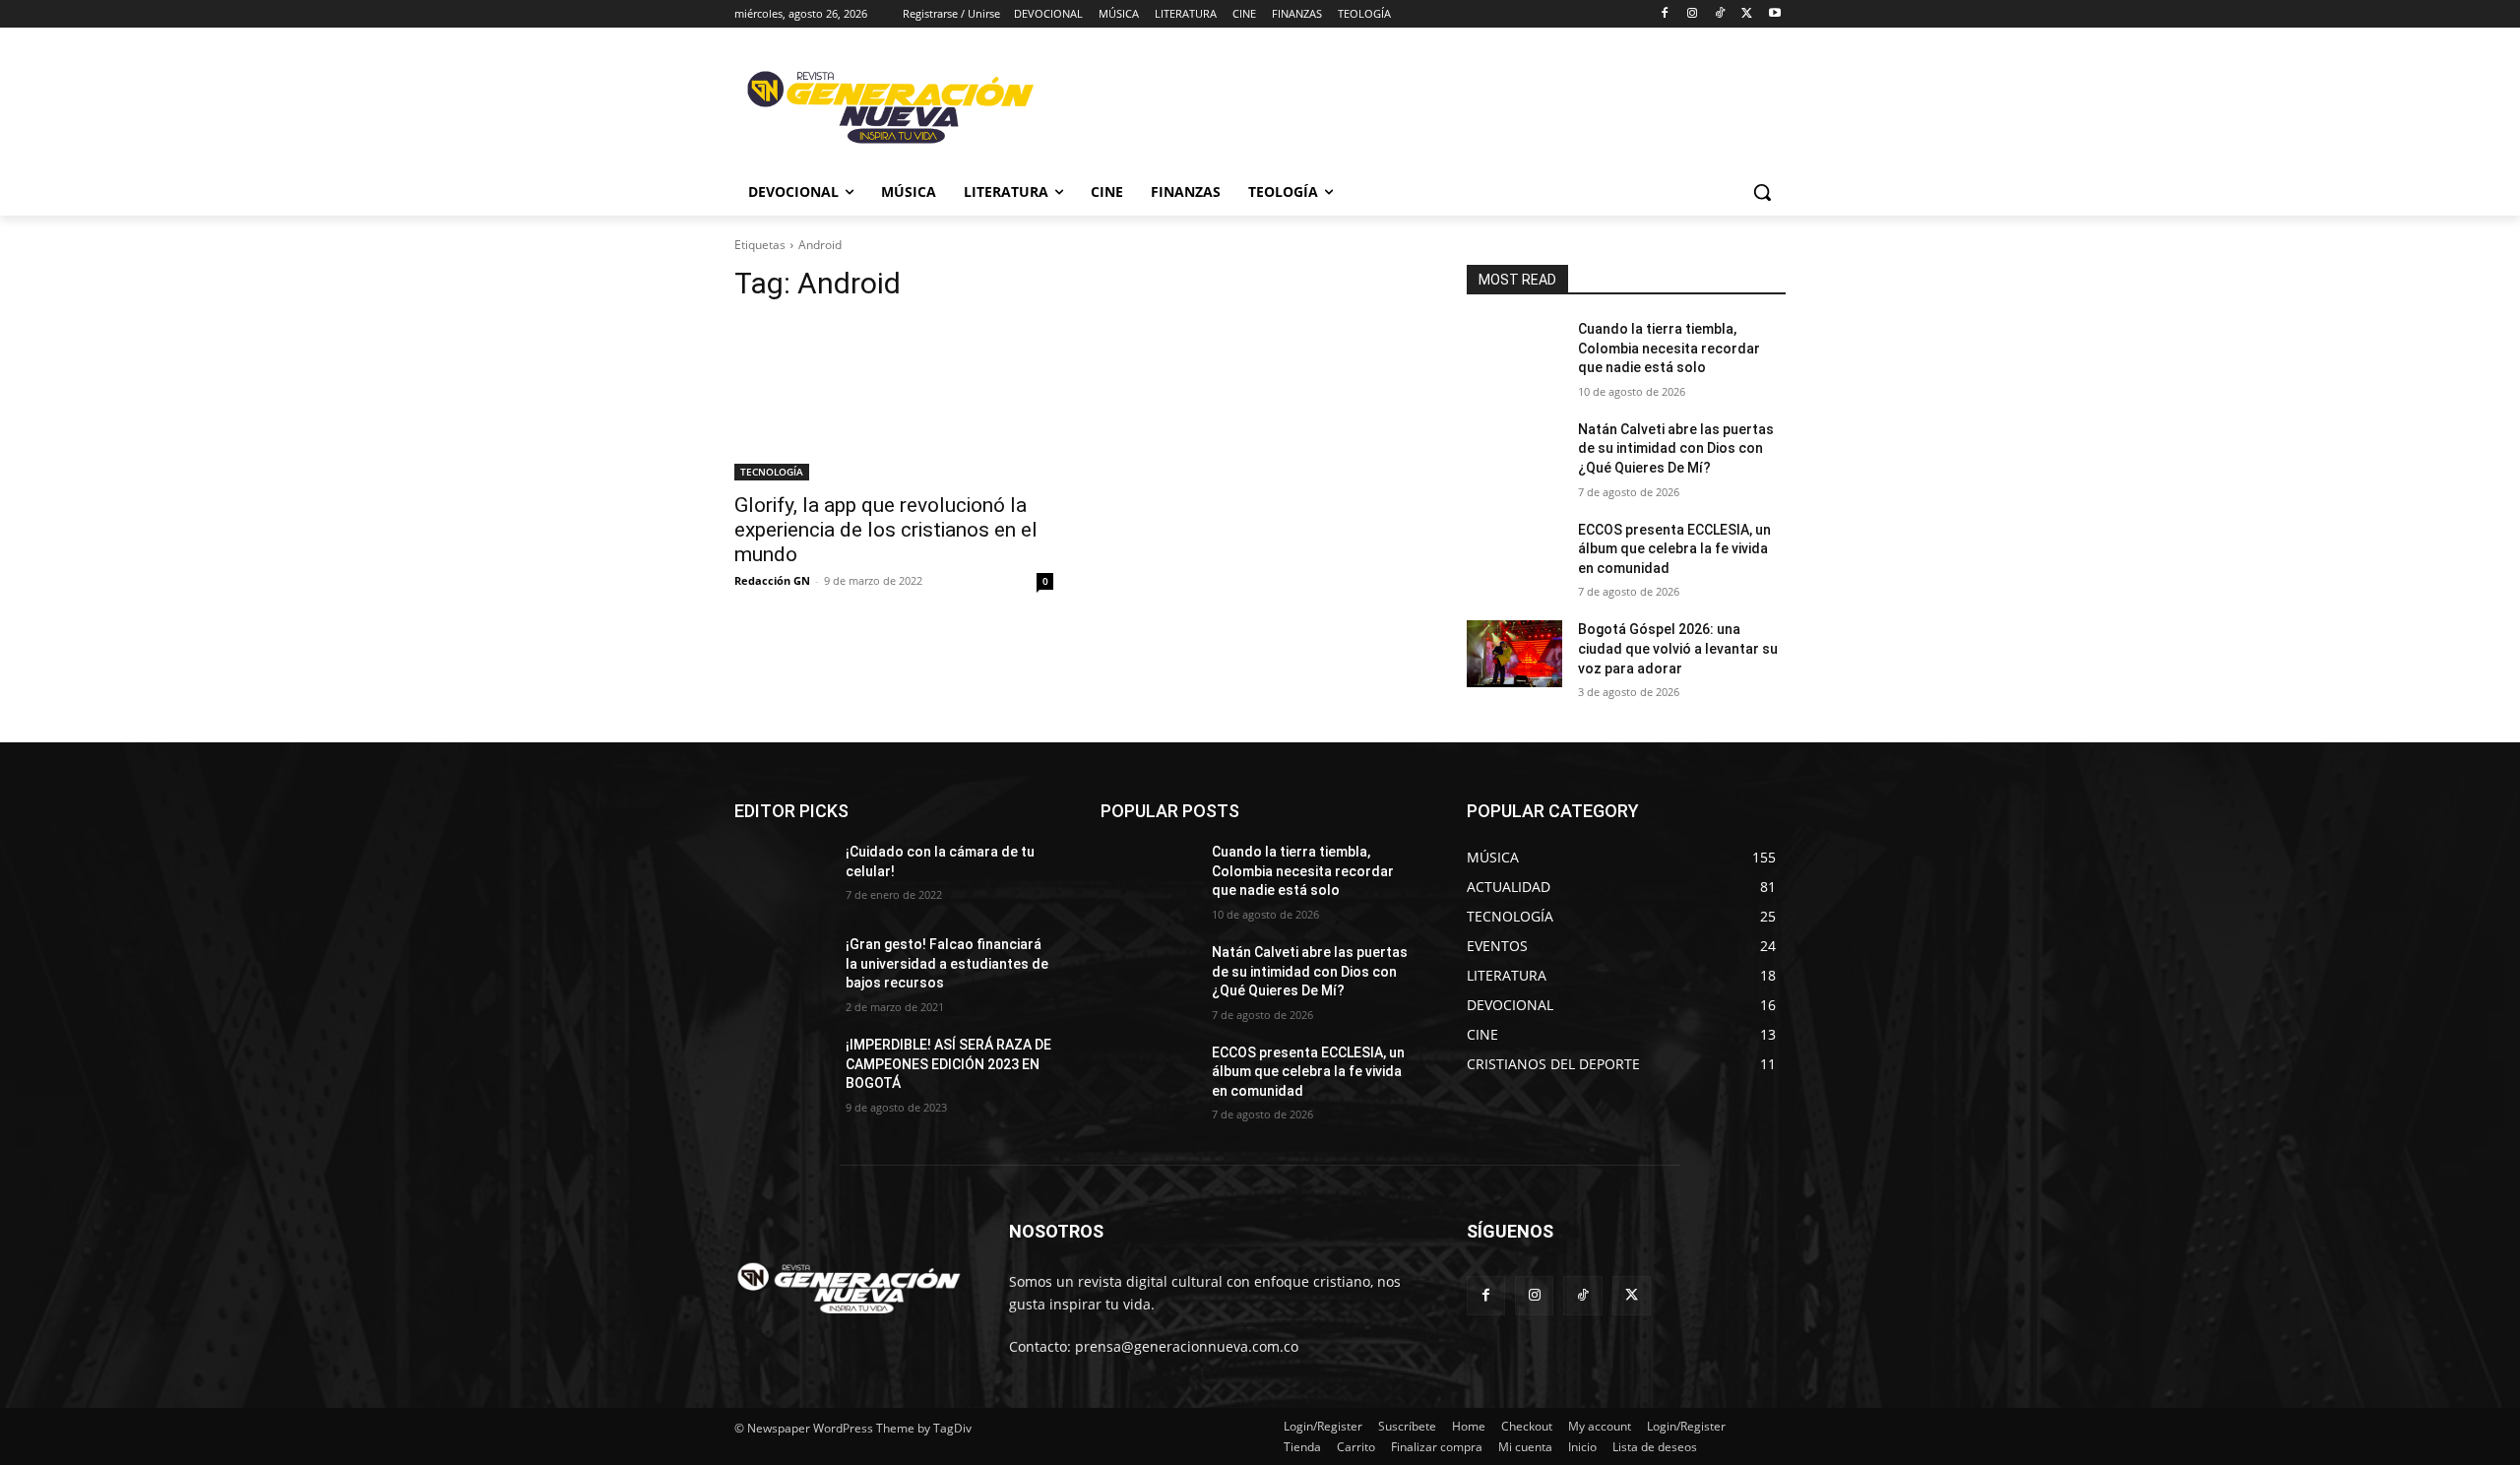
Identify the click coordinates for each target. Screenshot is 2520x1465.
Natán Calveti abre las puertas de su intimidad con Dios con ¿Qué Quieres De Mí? (1676, 448)
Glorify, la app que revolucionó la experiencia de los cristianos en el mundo (886, 530)
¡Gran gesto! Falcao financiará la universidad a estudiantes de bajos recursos (947, 963)
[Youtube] (1774, 14)
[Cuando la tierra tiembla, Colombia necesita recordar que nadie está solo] (1514, 353)
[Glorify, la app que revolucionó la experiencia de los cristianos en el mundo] (894, 401)
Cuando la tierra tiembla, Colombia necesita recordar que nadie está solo (1669, 348)
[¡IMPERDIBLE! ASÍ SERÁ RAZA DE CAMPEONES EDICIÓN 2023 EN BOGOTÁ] (782, 1069)
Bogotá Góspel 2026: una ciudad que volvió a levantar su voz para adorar (1678, 648)
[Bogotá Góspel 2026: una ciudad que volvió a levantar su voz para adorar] (1514, 654)
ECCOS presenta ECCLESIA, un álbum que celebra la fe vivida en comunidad (1674, 549)
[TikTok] (1720, 14)
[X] (1747, 14)
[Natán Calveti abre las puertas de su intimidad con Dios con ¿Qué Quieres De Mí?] (1514, 454)
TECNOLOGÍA (772, 472)
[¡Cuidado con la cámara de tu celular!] (782, 876)
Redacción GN (772, 580)
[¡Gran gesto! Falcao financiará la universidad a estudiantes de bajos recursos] (782, 969)
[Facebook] (1665, 14)
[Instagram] (1693, 14)
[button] (1762, 192)
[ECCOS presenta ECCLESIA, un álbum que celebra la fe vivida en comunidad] (1514, 554)
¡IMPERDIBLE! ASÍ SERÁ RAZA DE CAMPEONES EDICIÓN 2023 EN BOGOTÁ (948, 1064)
